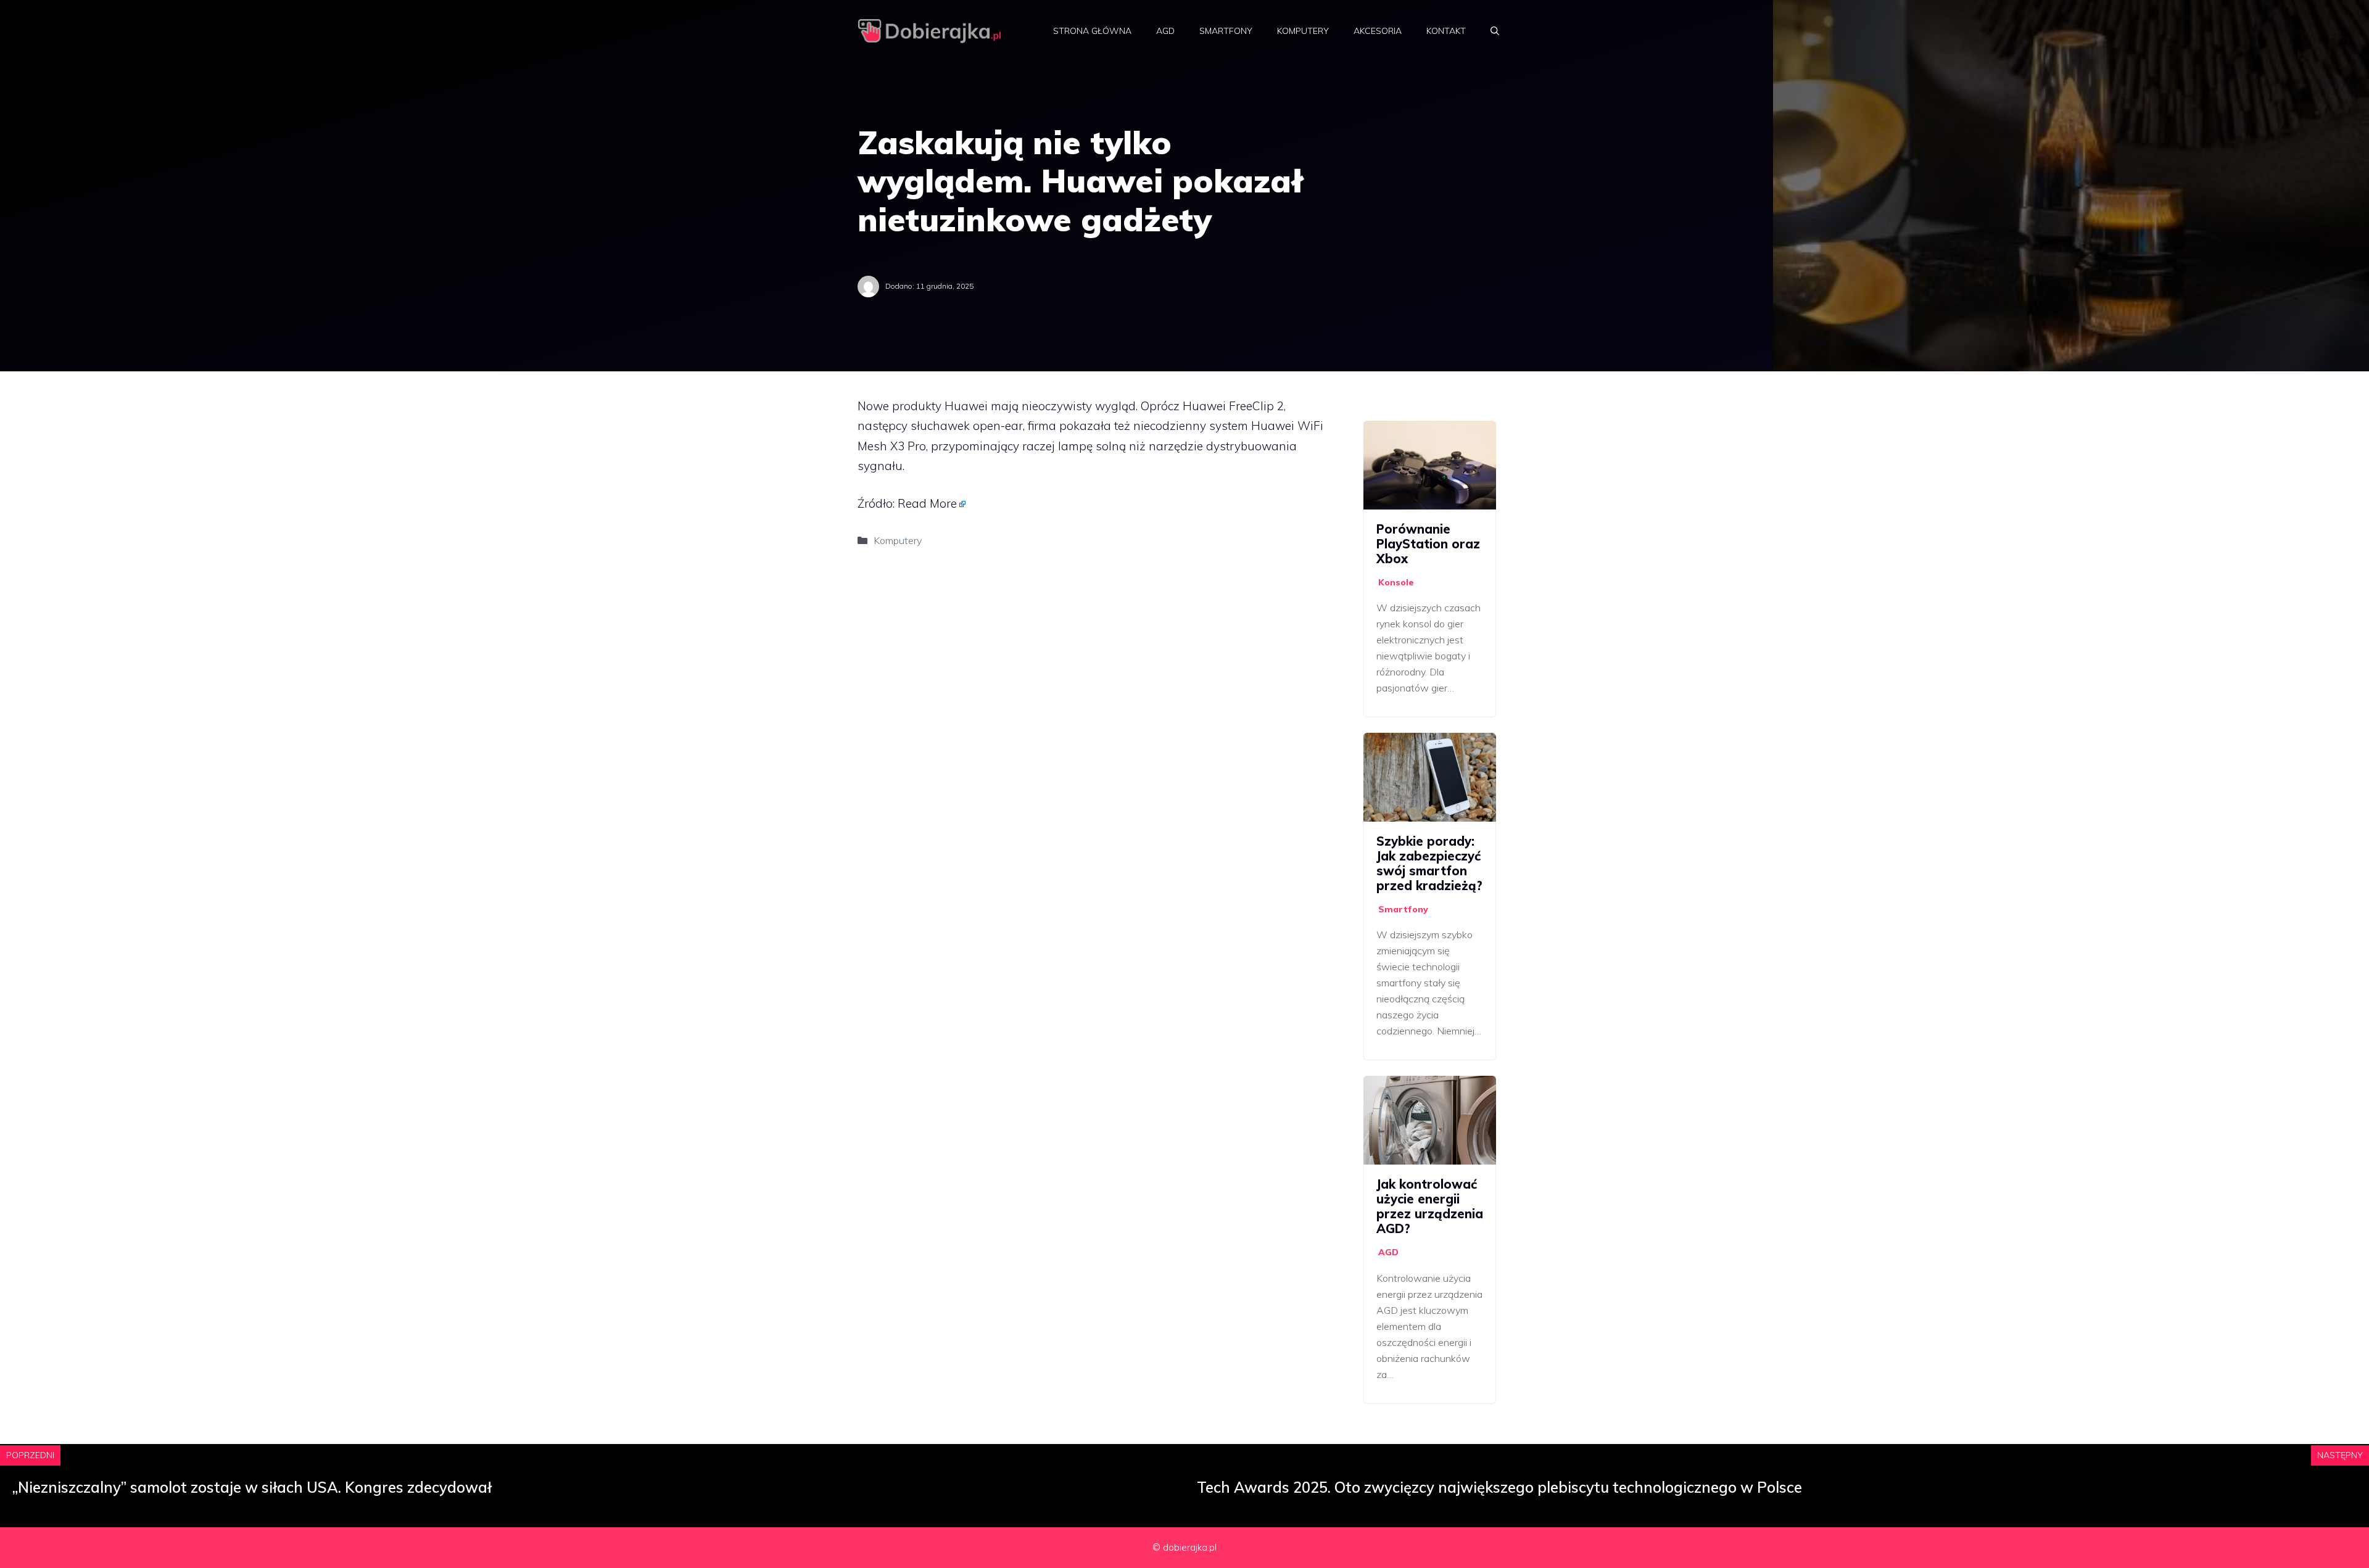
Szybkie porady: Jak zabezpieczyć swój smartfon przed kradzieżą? (1429, 863)
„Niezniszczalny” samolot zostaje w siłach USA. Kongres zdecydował (252, 1487)
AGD (1165, 31)
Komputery (1303, 31)
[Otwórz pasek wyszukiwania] (1495, 31)
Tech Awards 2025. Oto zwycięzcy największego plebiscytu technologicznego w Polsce (1499, 1487)
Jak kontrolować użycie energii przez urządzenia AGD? (1430, 1206)
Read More (927, 503)
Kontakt (1446, 31)
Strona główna (1092, 31)
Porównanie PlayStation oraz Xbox (1428, 544)
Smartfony (1226, 31)
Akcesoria (1378, 31)
